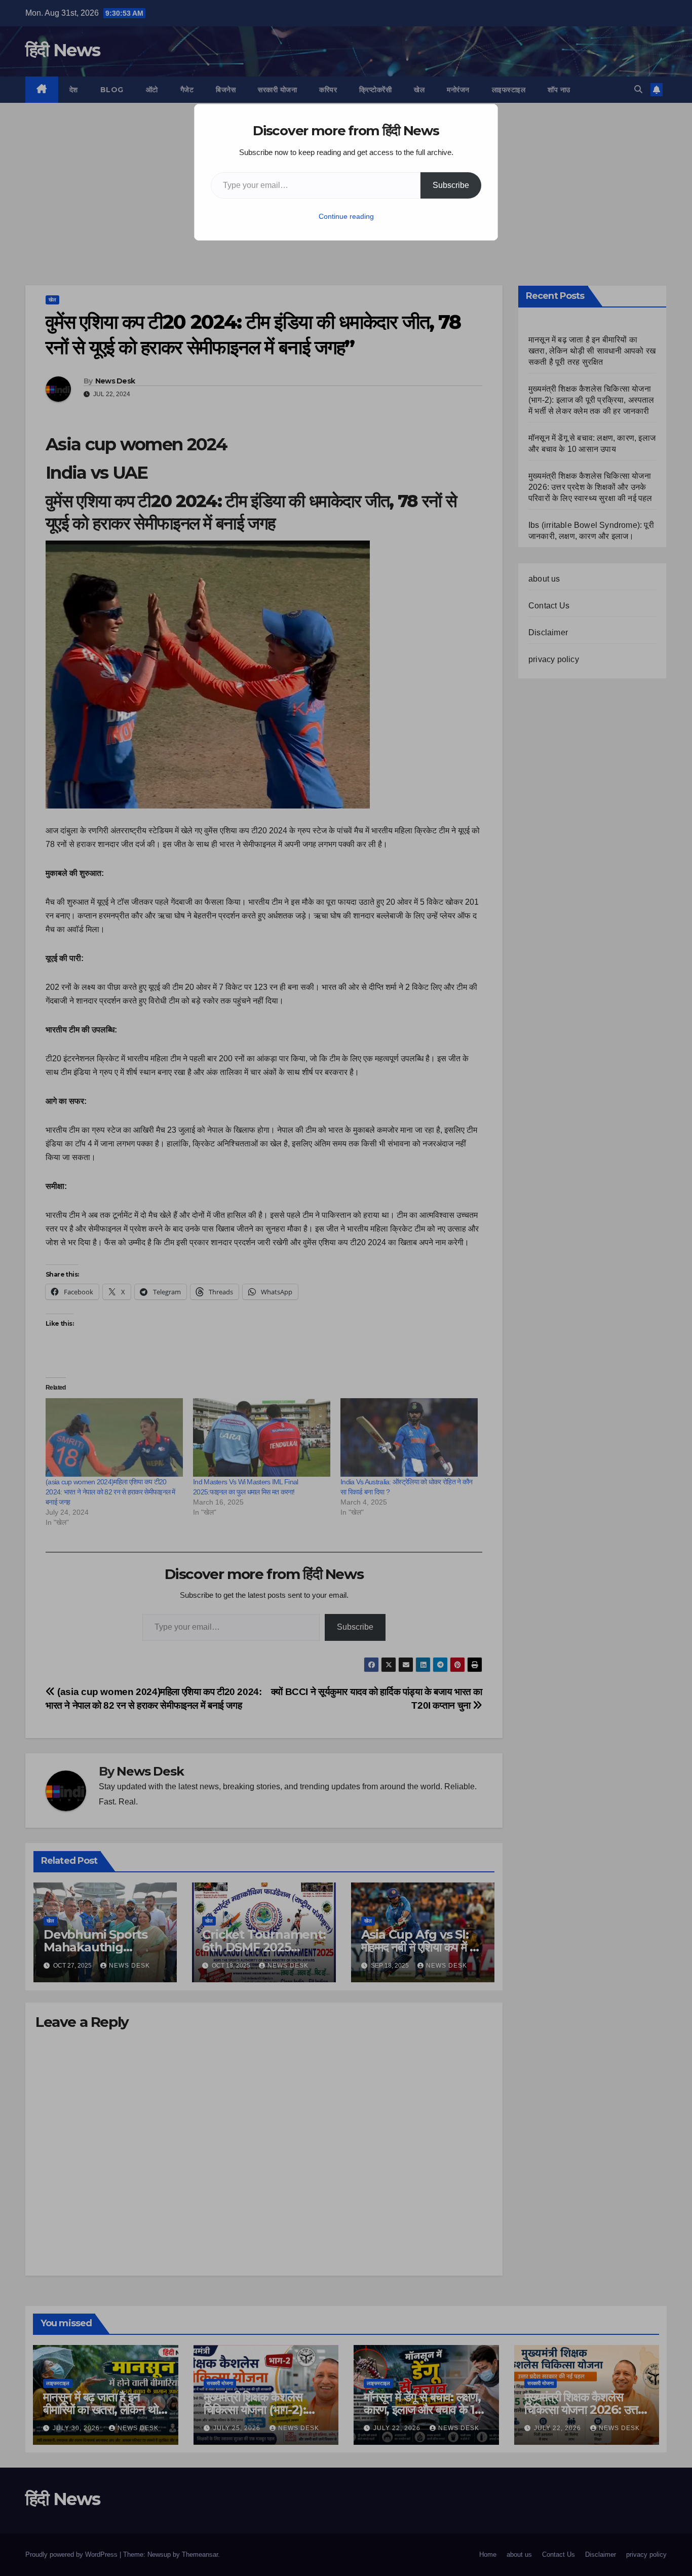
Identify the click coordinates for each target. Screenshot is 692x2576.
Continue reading (346, 216)
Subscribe (451, 185)
